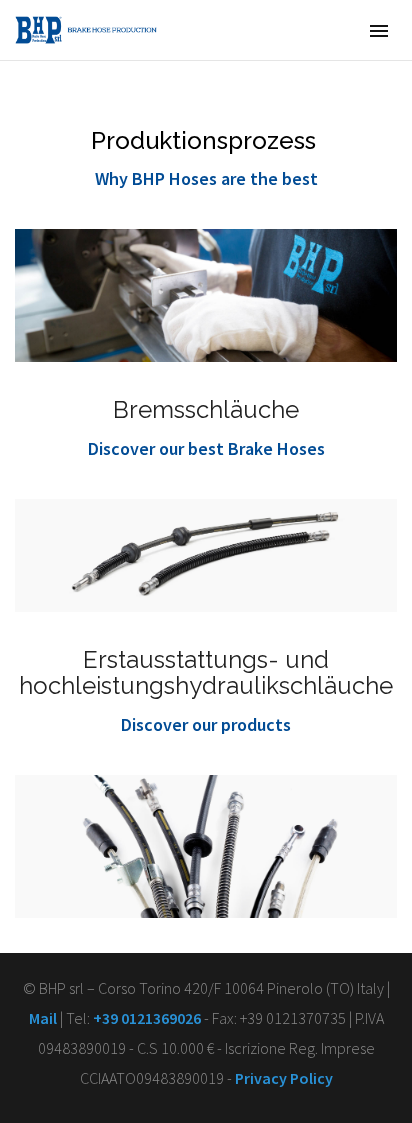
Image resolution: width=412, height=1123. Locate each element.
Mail (43, 1018)
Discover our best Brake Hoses (206, 448)
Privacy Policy (284, 1078)
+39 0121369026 (147, 1018)
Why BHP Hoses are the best (206, 178)
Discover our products (206, 724)
